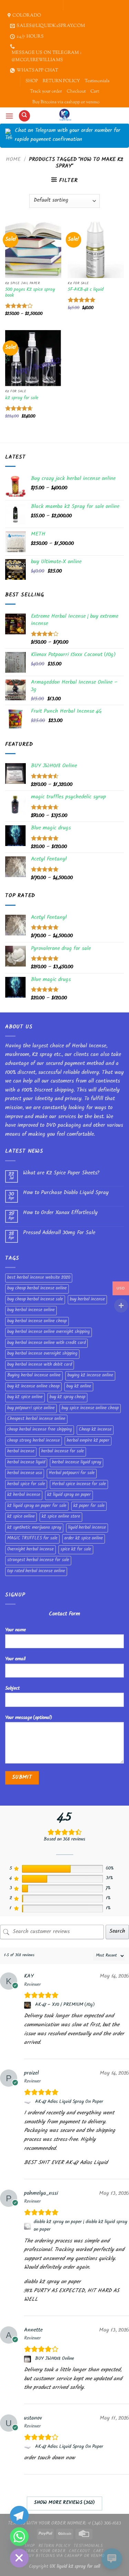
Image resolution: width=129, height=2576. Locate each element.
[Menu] (9, 116)
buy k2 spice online (25, 1397)
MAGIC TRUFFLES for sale (32, 1539)
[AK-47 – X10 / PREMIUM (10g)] (28, 2005)
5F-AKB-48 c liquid (86, 290)
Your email (15, 1659)
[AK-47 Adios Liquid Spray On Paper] (28, 2102)
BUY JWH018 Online (55, 2359)
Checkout (76, 92)
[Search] (24, 116)
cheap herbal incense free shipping (40, 1430)
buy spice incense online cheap (90, 1409)
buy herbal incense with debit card (40, 1365)
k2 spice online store (61, 1517)
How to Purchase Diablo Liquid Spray (66, 1193)
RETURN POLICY (61, 81)
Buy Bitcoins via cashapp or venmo (66, 102)
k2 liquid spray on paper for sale (37, 1506)
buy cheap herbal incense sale (35, 1300)
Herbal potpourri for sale (72, 1473)
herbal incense (21, 1452)
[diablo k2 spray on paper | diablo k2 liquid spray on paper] (28, 2226)
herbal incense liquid (26, 1463)
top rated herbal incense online (36, 1571)
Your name (15, 1630)
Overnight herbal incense (30, 1550)
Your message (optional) (29, 1718)
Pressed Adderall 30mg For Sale (59, 1233)
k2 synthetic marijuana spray (34, 1528)
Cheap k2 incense (95, 1430)
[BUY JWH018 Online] (28, 2359)
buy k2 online (79, 1387)
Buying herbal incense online (34, 1376)
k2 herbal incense (24, 1495)
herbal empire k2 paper (88, 1441)
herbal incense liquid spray (77, 1463)
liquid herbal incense (87, 1528)
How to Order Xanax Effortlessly (60, 1213)
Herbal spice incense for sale (79, 1484)
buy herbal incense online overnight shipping (49, 1332)
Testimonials (97, 81)
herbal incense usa (25, 1473)
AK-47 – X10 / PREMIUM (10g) (65, 2005)
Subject (12, 1689)
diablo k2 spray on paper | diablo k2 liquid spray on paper (80, 2226)
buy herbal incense (87, 1300)
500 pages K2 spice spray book (30, 293)
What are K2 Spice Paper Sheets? (61, 1174)
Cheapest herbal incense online (36, 1419)
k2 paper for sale (89, 1506)
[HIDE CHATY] (19, 2558)
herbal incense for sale (63, 1452)
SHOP (32, 81)
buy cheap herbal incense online (37, 1289)
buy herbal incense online (31, 1310)
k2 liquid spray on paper (69, 1495)
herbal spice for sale (26, 1484)
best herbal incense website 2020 (39, 1278)
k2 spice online (21, 1517)
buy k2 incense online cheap (33, 1387)
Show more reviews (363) (64, 2503)
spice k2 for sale (76, 1550)
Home (13, 160)
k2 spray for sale (22, 398)
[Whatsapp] (19, 2537)
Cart (95, 92)
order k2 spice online (84, 1539)
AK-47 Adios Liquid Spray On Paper (69, 2102)
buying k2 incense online (90, 1376)
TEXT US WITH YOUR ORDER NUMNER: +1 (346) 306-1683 (64, 2524)
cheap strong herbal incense (34, 1441)
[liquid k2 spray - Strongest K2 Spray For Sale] (64, 115)
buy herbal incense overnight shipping (42, 1354)
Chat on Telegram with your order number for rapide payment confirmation (68, 136)
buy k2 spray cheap (67, 1397)
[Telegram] (19, 2515)
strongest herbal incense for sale (38, 1560)
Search (117, 1932)
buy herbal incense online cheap (37, 1321)
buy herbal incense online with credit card (46, 1343)
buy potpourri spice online (31, 1409)
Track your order (46, 92)
